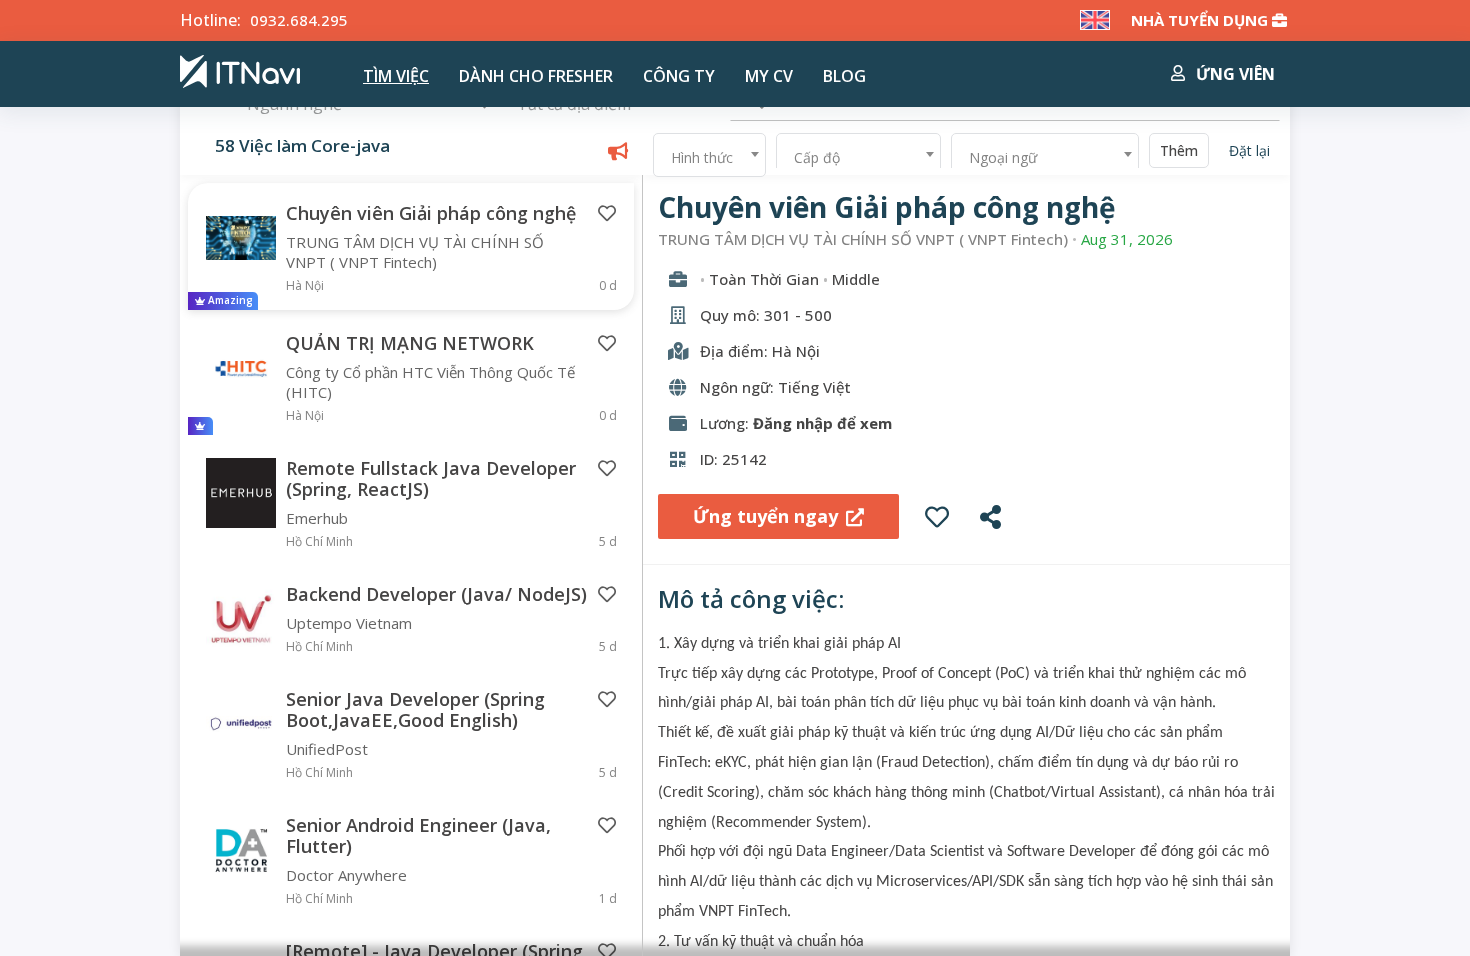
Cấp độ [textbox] (817, 157)
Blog (844, 76)
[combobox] (709, 155)
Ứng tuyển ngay (765, 516)
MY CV (769, 76)
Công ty (679, 76)
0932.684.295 (299, 20)
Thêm (1179, 150)
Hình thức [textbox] (702, 157)
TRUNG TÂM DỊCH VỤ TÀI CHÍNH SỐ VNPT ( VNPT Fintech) (863, 239)
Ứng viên (1233, 74)
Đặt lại (1249, 150)
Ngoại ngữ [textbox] (1003, 157)
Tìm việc (396, 76)
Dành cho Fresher (536, 76)
